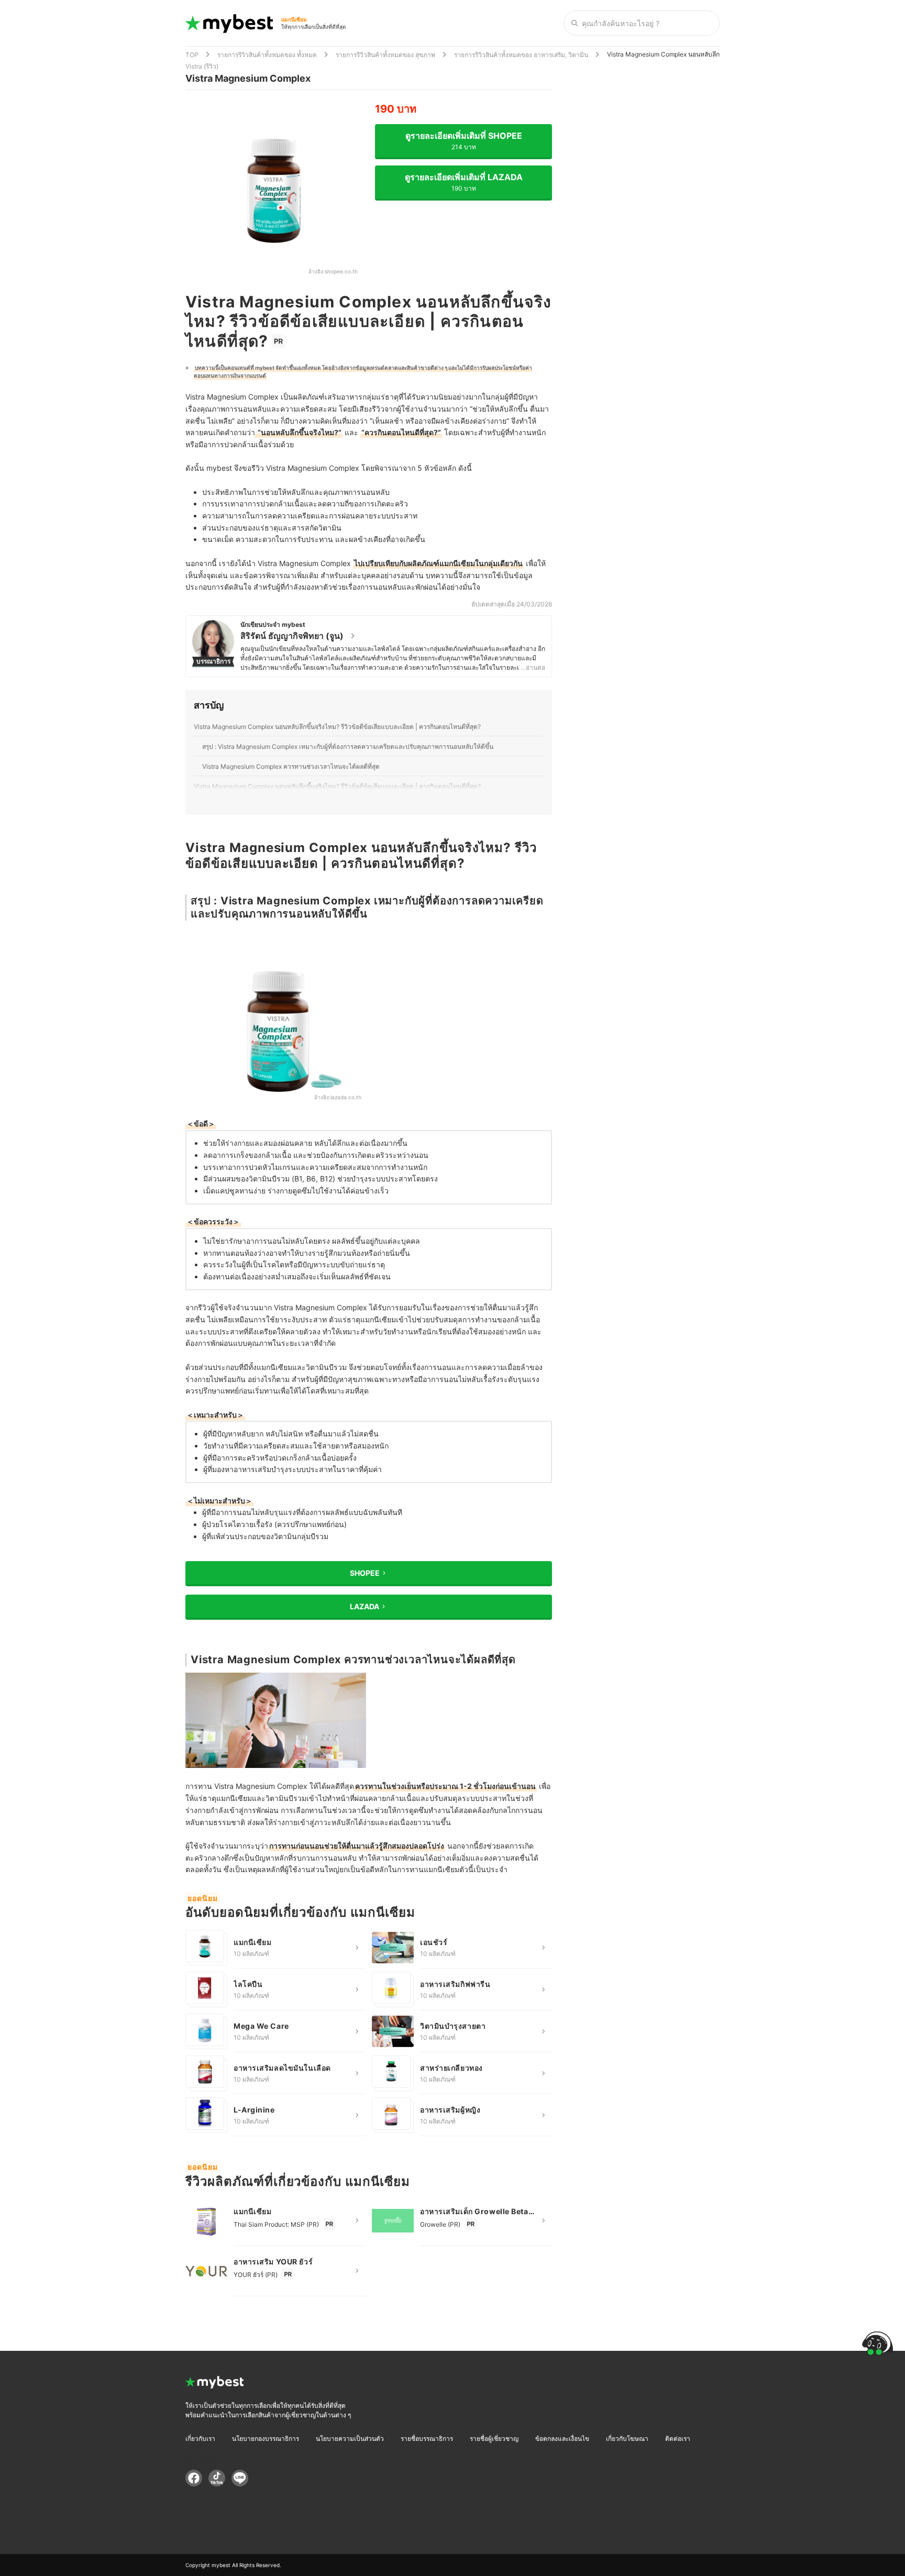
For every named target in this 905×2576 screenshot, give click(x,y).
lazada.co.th (346, 1097)
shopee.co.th (341, 271)
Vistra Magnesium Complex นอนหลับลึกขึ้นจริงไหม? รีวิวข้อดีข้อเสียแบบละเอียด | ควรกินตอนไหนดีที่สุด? (337, 727)
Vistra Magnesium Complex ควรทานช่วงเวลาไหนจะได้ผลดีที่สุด (291, 766)
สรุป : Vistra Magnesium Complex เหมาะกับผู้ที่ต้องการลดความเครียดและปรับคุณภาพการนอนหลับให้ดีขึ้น (348, 747)
